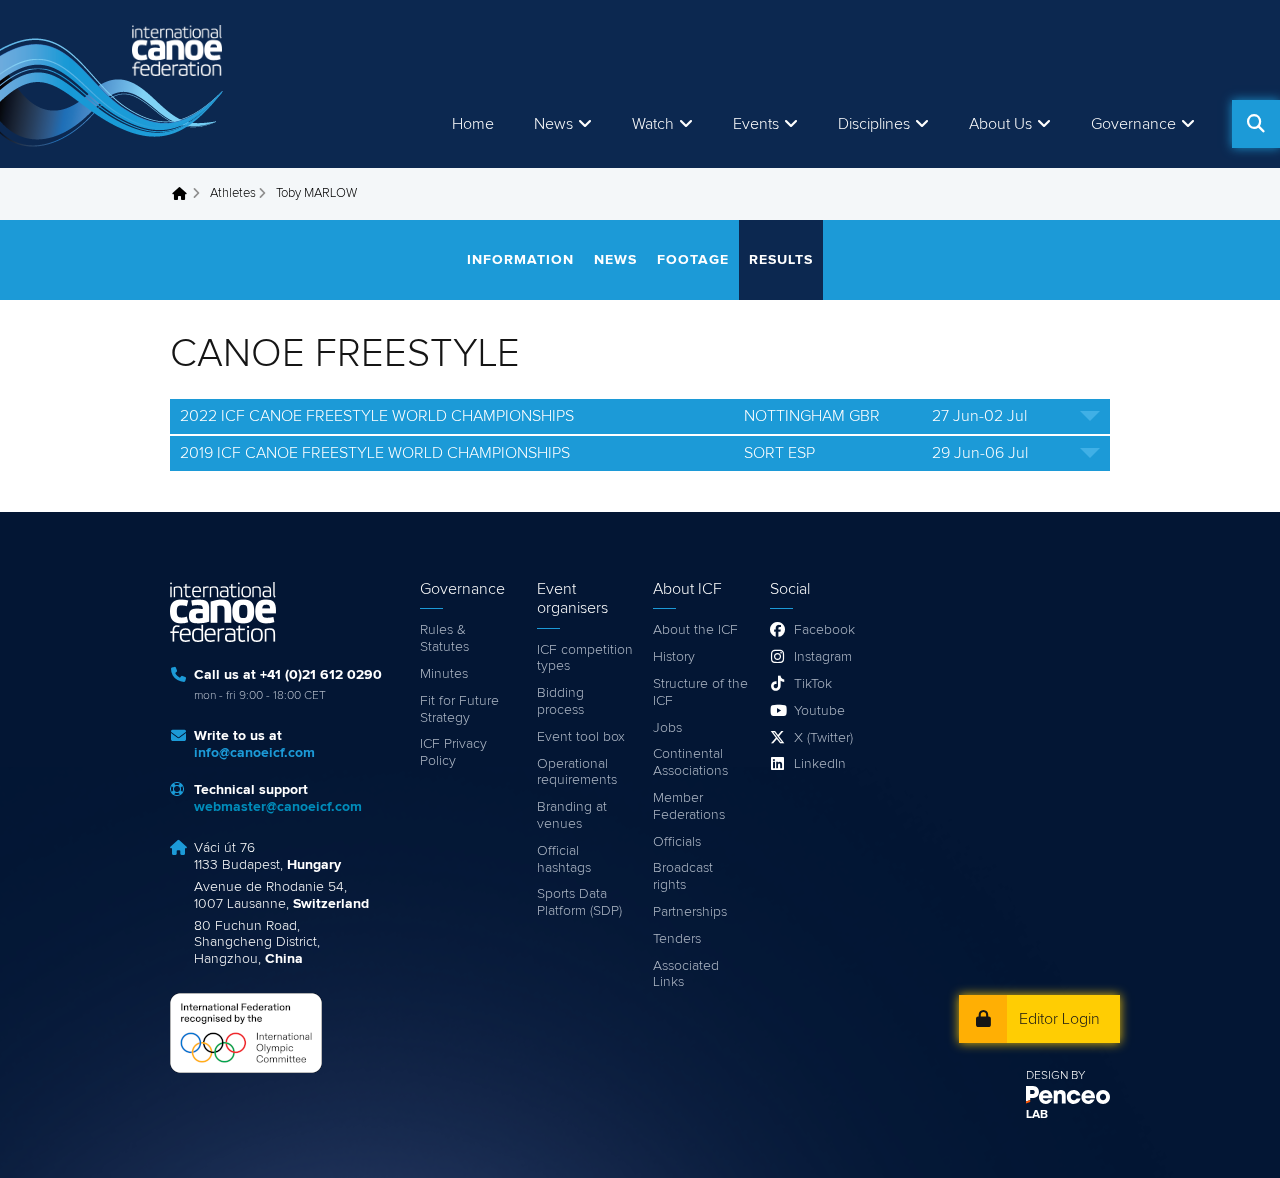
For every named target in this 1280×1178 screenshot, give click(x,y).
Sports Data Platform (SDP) (579, 902)
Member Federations (689, 806)
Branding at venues (572, 815)
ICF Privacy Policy (453, 752)
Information (520, 260)
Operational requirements (577, 772)
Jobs (667, 728)
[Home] (115, 84)
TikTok (813, 684)
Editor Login (1059, 1019)
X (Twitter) (823, 738)
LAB (1037, 1115)
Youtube (819, 711)
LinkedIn (820, 764)
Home (473, 124)
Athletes (233, 193)
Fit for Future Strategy (459, 709)
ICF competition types (585, 658)
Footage (693, 260)
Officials (677, 842)
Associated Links (686, 974)
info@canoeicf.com (254, 753)
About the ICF (695, 630)
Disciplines (874, 124)
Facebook (824, 630)
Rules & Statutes (444, 638)
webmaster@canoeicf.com (278, 807)
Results (781, 260)
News (553, 124)
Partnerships (690, 912)
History (674, 657)
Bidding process (560, 701)
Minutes (444, 674)
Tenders (677, 939)
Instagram (823, 657)
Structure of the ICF (700, 692)
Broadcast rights (683, 876)
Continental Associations (690, 762)
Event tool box (581, 737)
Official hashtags (564, 859)
